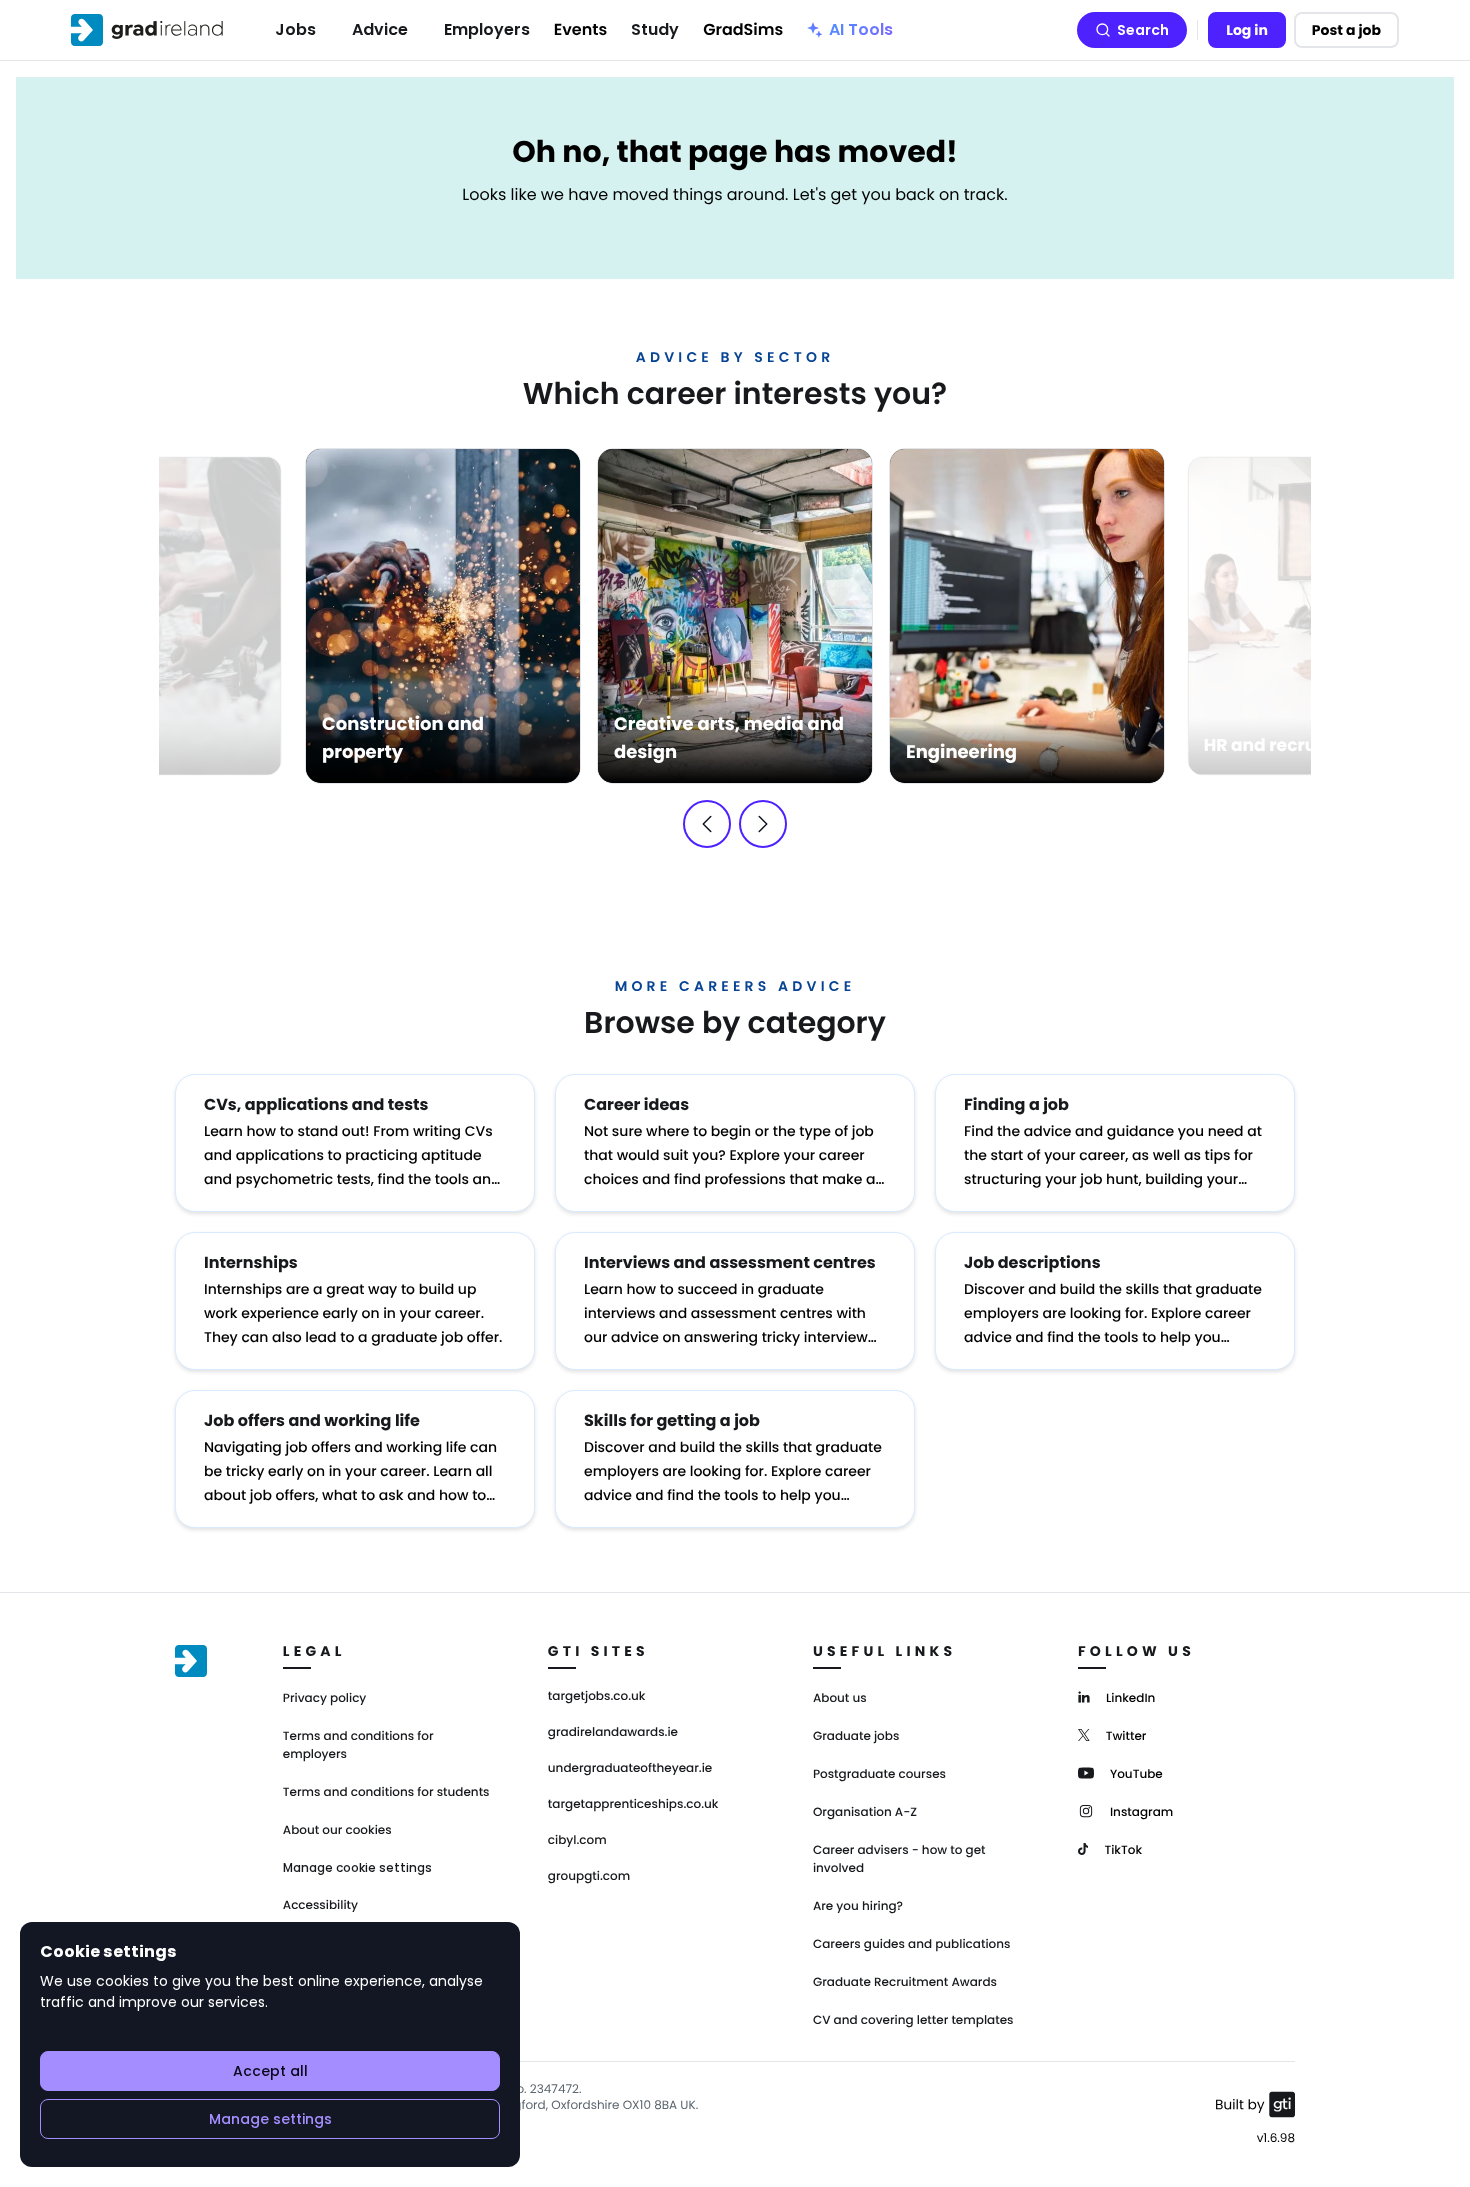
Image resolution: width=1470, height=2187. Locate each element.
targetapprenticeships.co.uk (633, 1805)
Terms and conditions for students (386, 1792)
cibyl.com (577, 1841)
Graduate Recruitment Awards (905, 1982)
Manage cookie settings (357, 1868)
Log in (1247, 30)
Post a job (1346, 30)
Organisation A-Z (865, 1812)
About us (840, 1698)
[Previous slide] (707, 824)
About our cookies (337, 1830)
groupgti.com (589, 1877)
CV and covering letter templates (913, 2020)
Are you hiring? (858, 1906)
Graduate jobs (856, 1736)
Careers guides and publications (912, 1944)
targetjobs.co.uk (597, 1697)
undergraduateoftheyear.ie (630, 1769)
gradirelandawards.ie (613, 1733)
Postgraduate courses (879, 1774)
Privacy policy (325, 1698)
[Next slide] (763, 824)
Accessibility (320, 1905)
